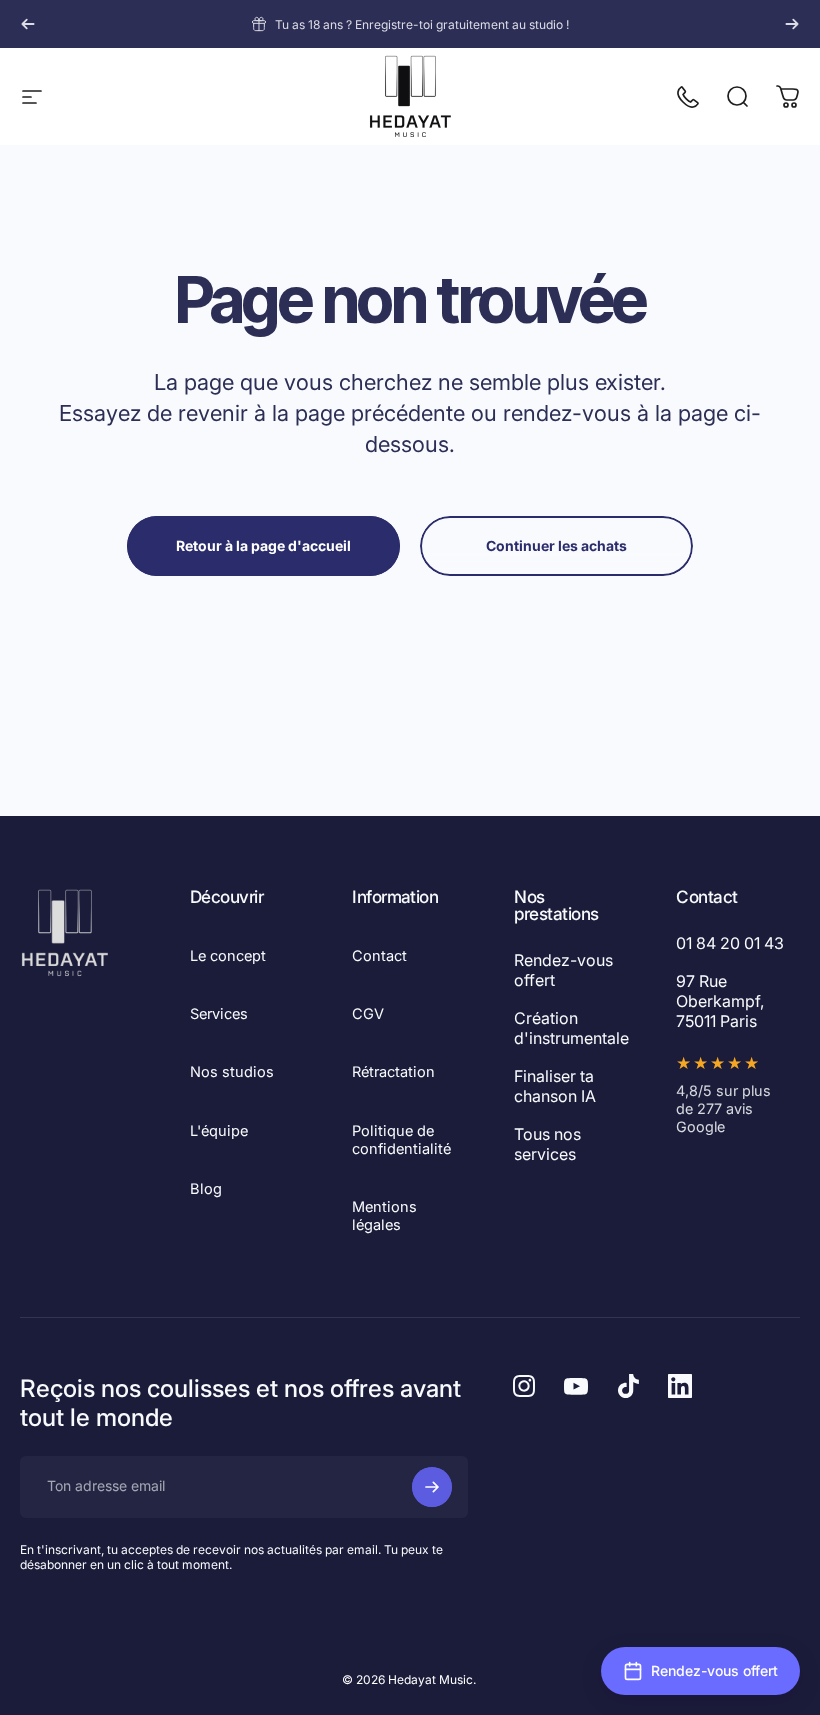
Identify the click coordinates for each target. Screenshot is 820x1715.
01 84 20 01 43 (730, 943)
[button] (700, 1671)
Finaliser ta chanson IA (555, 1086)
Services (219, 1014)
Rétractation (393, 1072)
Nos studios (232, 1072)
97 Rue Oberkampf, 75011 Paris (720, 1001)
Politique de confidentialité (401, 1140)
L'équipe (219, 1131)
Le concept (228, 956)
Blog (206, 1189)
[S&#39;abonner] (432, 1487)
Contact (379, 956)
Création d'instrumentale (571, 1028)
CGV (368, 1014)
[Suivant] (792, 24)
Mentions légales (384, 1216)
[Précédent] (28, 24)
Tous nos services (547, 1144)
